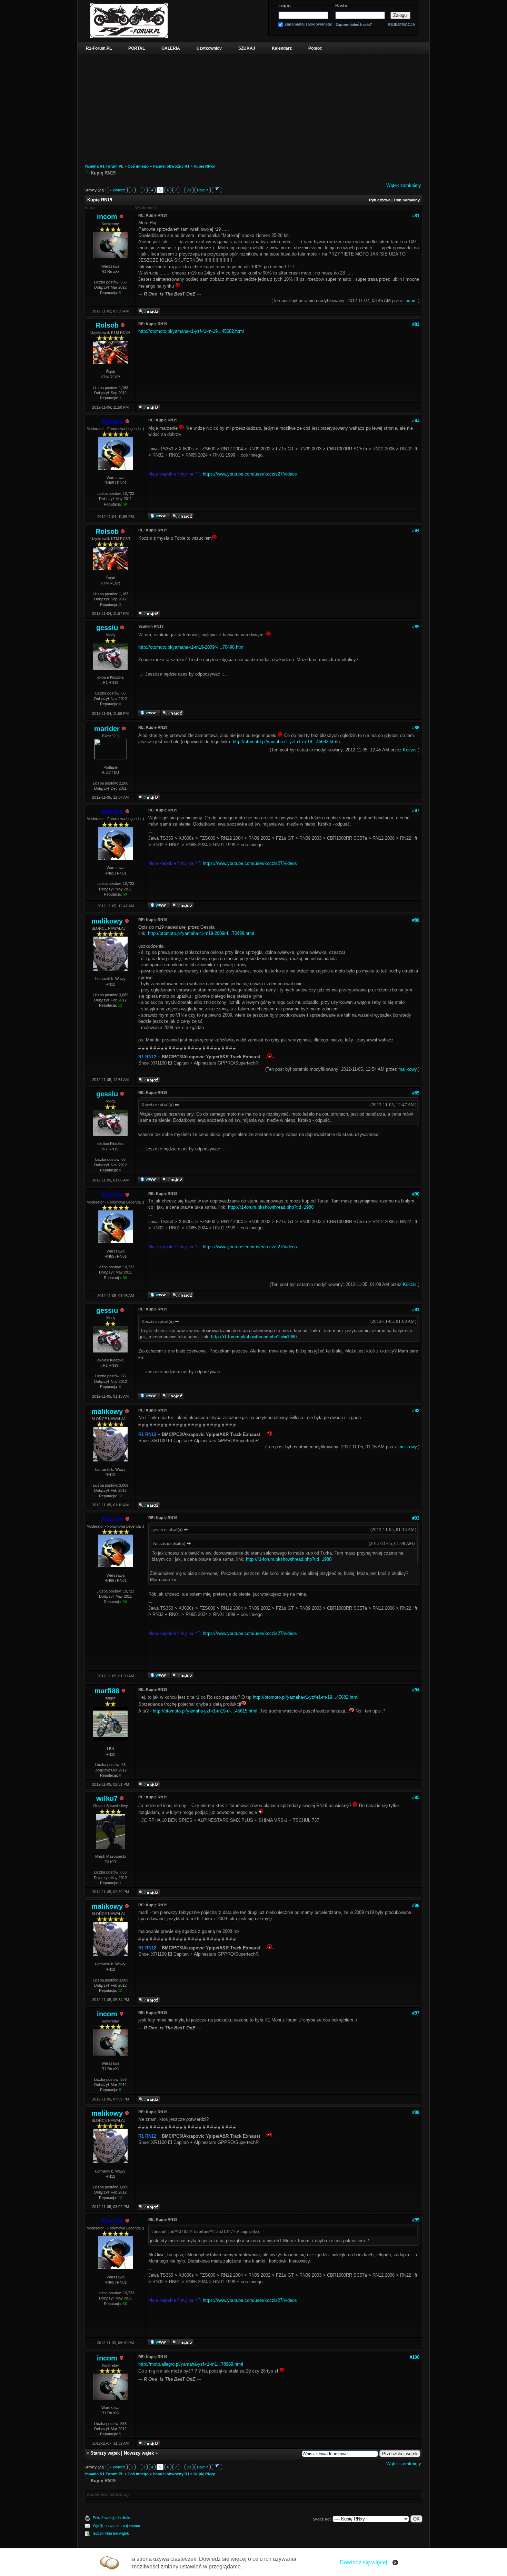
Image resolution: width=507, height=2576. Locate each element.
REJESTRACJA (401, 24)
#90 (416, 1194)
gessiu (107, 628)
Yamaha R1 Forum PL (104, 166)
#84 (416, 531)
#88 (416, 920)
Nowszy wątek (139, 2453)
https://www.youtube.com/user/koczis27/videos (250, 474)
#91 (416, 1310)
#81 (416, 216)
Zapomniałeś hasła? (354, 25)
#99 (416, 2220)
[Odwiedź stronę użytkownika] (159, 518)
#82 (416, 324)
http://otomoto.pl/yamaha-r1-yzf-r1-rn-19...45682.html (191, 331)
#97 (416, 2013)
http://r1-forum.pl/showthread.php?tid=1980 (271, 1207)
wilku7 (107, 1798)
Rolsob (107, 325)
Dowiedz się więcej (364, 2562)
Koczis (410, 750)
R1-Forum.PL (99, 48)
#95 (416, 1798)
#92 (416, 1411)
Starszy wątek (105, 2453)
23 (189, 190)
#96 (416, 1905)
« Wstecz (117, 190)
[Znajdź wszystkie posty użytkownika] (149, 313)
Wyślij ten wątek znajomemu (116, 2526)
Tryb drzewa (379, 200)
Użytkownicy (209, 48)
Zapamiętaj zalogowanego (309, 24)
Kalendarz (282, 48)
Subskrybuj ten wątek (111, 2533)
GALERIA (171, 48)
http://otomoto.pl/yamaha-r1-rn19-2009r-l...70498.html (191, 647)
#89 (416, 1093)
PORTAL (137, 48)
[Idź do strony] (217, 190)
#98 (416, 2112)
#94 (416, 1690)
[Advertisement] (254, 106)
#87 (416, 811)
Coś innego (138, 166)
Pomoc (315, 48)
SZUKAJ (247, 48)
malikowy (107, 921)
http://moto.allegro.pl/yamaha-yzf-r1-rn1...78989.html (191, 2364)
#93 (416, 1518)
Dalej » (203, 190)
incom (107, 217)
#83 (416, 421)
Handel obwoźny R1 (171, 166)
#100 (415, 2357)
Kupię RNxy (204, 166)
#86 (416, 728)
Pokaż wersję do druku (112, 2518)
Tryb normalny (407, 200)
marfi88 (107, 1691)
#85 (416, 627)
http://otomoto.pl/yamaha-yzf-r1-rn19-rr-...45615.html (205, 1711)
